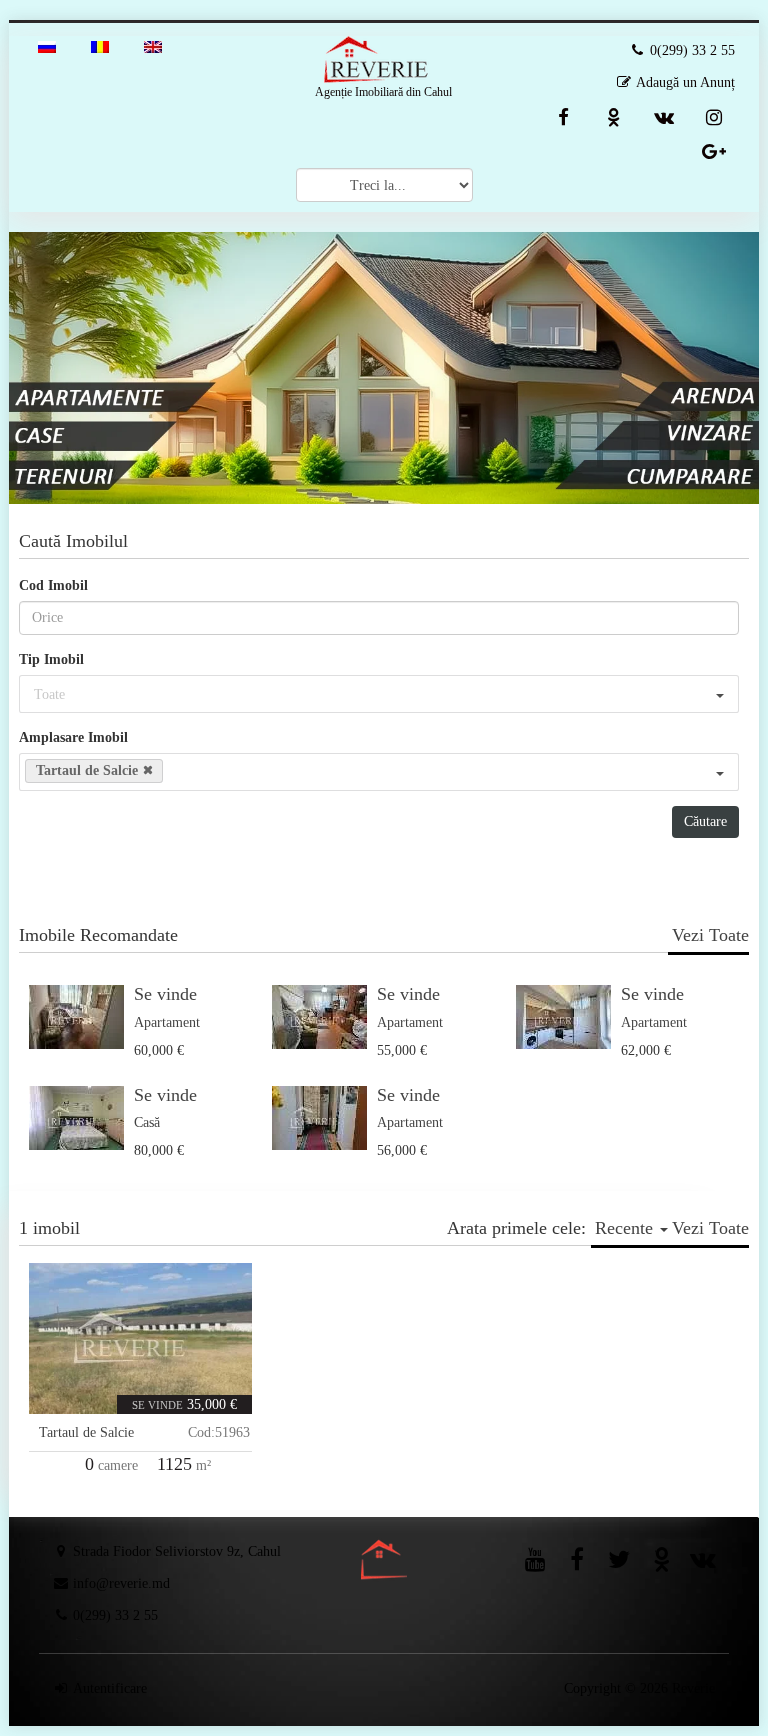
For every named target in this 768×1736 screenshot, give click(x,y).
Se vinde (165, 994)
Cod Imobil (53, 585)
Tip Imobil (51, 659)
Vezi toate (710, 935)
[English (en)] (153, 45)
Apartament (167, 1022)
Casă (147, 1122)
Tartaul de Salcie (86, 1432)
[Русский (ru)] (47, 45)
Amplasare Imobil (73, 737)
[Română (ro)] (100, 45)
